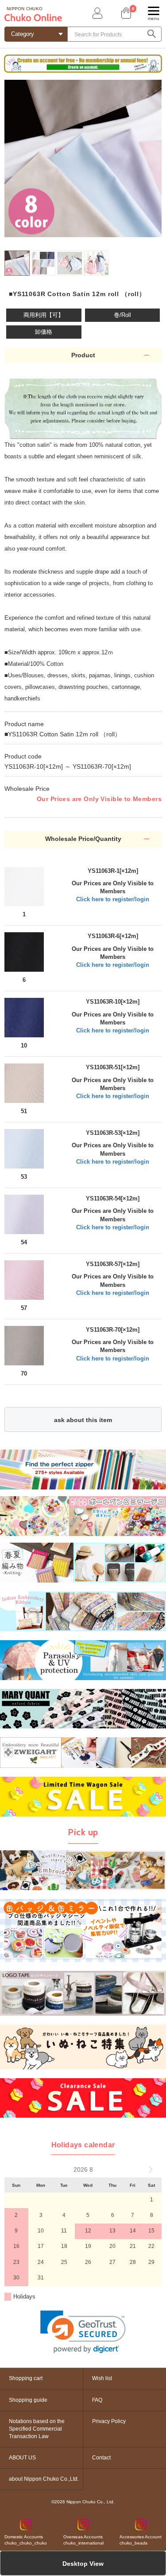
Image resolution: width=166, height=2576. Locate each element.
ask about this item (83, 1420)
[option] (83, 158)
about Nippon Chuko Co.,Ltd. (44, 2479)
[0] (125, 13)
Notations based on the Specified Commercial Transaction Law (37, 2429)
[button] (83, 2332)
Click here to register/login (113, 899)
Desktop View (83, 2564)
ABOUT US (22, 2458)
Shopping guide (28, 2400)
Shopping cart (26, 2378)
